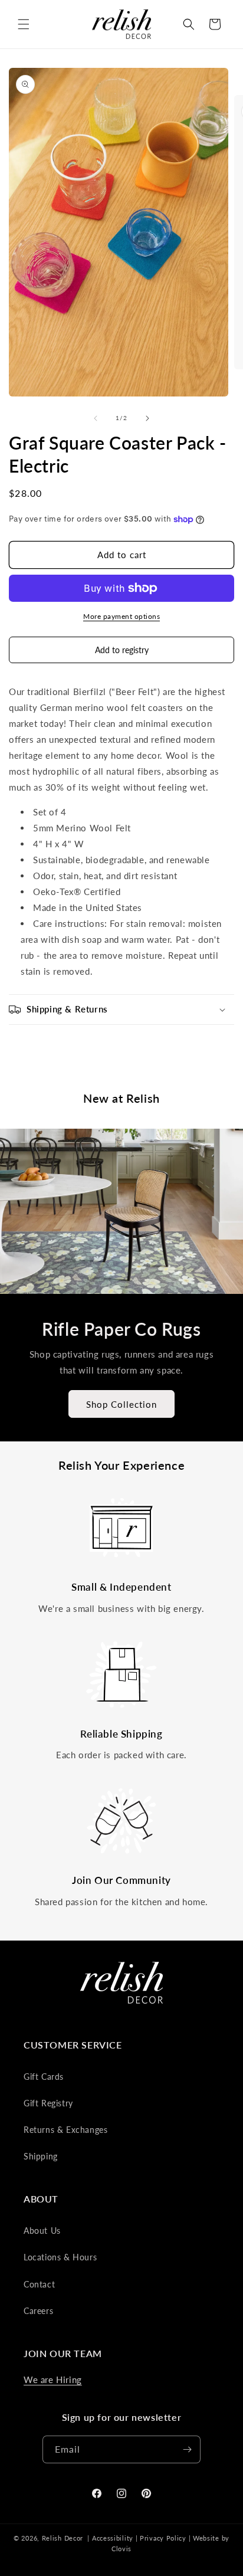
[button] (24, 24)
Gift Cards (44, 2077)
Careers (38, 2311)
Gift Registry (48, 2103)
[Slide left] (96, 418)
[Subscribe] (187, 2449)
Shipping (41, 2156)
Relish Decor (63, 2538)
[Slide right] (147, 418)
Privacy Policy (163, 2538)
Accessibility (113, 2538)
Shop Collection (121, 1404)
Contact (39, 2284)
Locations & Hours (60, 2257)
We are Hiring (53, 2380)
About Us (42, 2231)
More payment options (121, 616)
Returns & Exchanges (65, 2130)
